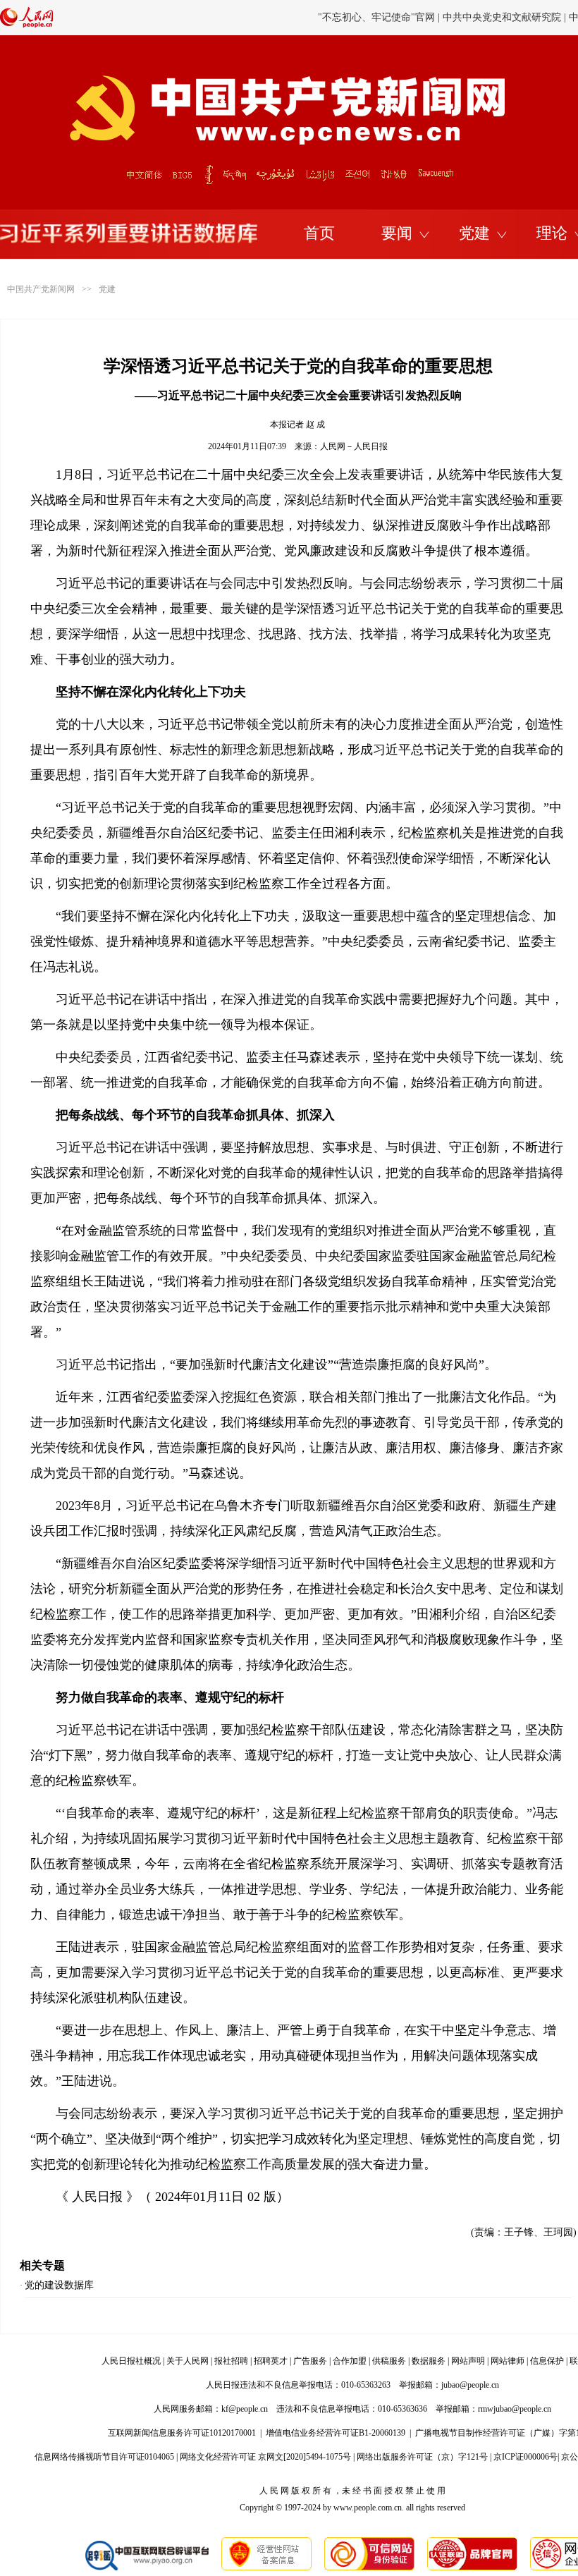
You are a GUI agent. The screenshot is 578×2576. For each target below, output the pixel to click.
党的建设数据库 (59, 2285)
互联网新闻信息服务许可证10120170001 (182, 2433)
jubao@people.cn (470, 2385)
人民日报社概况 (131, 2361)
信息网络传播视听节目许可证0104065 (104, 2457)
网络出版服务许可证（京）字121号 (422, 2457)
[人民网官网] (26, 25)
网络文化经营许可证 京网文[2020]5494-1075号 (265, 2457)
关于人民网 (187, 2361)
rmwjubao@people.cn (515, 2409)
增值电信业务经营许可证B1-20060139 (336, 2433)
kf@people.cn (245, 2409)
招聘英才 (271, 2361)
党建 (474, 233)
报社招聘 (231, 2361)
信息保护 (547, 2361)
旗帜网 (449, 17)
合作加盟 (350, 2361)
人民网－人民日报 (354, 446)
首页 (319, 233)
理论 (552, 233)
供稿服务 (389, 2361)
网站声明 (468, 2361)
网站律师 (508, 2361)
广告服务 (310, 2361)
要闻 (397, 233)
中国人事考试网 (506, 17)
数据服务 (429, 2361)
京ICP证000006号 (525, 2457)
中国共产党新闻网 (41, 289)
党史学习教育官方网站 (379, 17)
